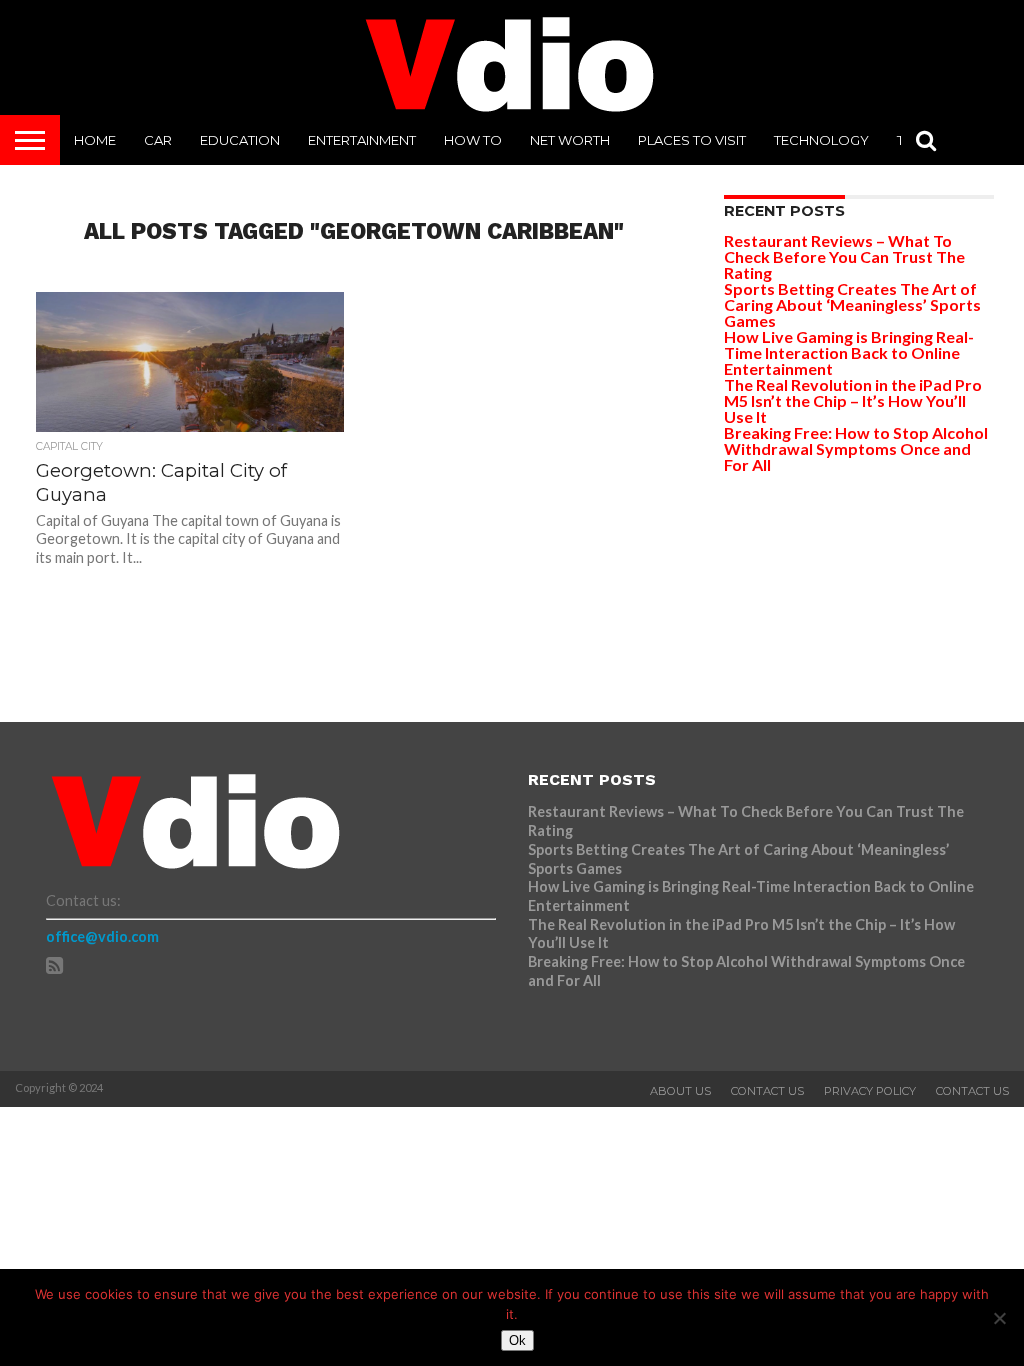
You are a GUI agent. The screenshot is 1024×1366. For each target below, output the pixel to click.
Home (95, 140)
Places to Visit (692, 140)
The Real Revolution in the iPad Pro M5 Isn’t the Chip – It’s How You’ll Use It (853, 400)
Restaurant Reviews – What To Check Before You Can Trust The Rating (844, 256)
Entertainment (362, 140)
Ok (517, 1340)
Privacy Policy (870, 1091)
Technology (821, 140)
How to (473, 140)
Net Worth (570, 140)
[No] (999, 1318)
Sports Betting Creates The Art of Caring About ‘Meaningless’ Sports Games (852, 304)
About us (680, 1091)
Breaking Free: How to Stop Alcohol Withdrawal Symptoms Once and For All (856, 448)
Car (158, 140)
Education (240, 140)
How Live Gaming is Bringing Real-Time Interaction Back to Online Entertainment (849, 352)
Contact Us (767, 1091)
